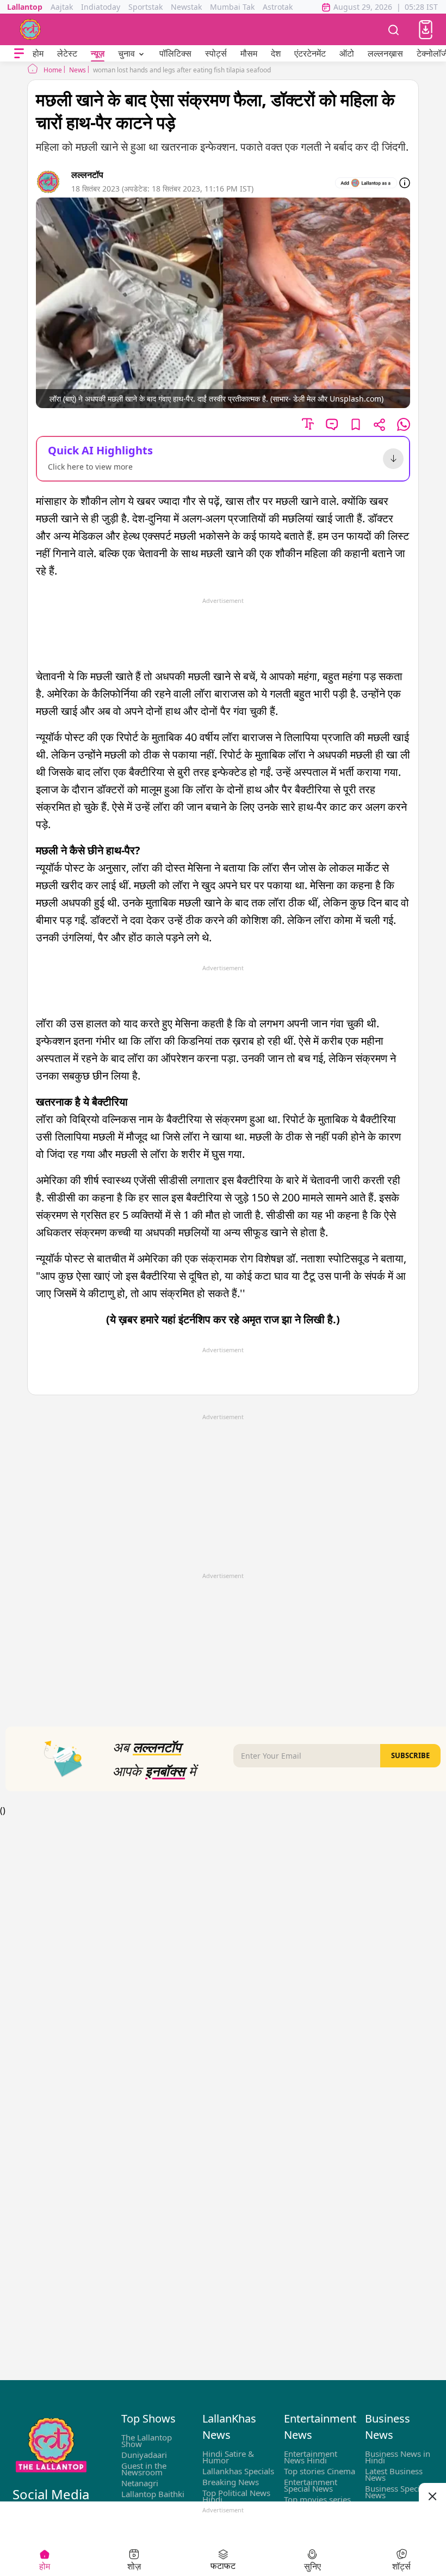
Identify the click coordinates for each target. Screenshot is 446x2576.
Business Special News (396, 2492)
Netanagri (140, 2483)
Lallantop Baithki (153, 2494)
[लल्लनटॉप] (30, 29)
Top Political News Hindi (236, 2496)
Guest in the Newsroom (144, 2469)
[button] (426, 30)
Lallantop (25, 7)
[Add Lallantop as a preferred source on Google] (366, 183)
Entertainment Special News (311, 2485)
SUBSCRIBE (410, 1755)
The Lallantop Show (147, 2441)
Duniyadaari (144, 2455)
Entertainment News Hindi (311, 2457)
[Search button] (394, 29)
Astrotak (278, 7)
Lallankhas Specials (238, 2471)
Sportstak (145, 7)
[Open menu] (19, 54)
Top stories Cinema (320, 2471)
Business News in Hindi (398, 2457)
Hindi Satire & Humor (228, 2457)
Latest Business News (394, 2474)
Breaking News (231, 2482)
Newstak (186, 7)
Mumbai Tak (232, 7)
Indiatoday (101, 7)
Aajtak (62, 7)
